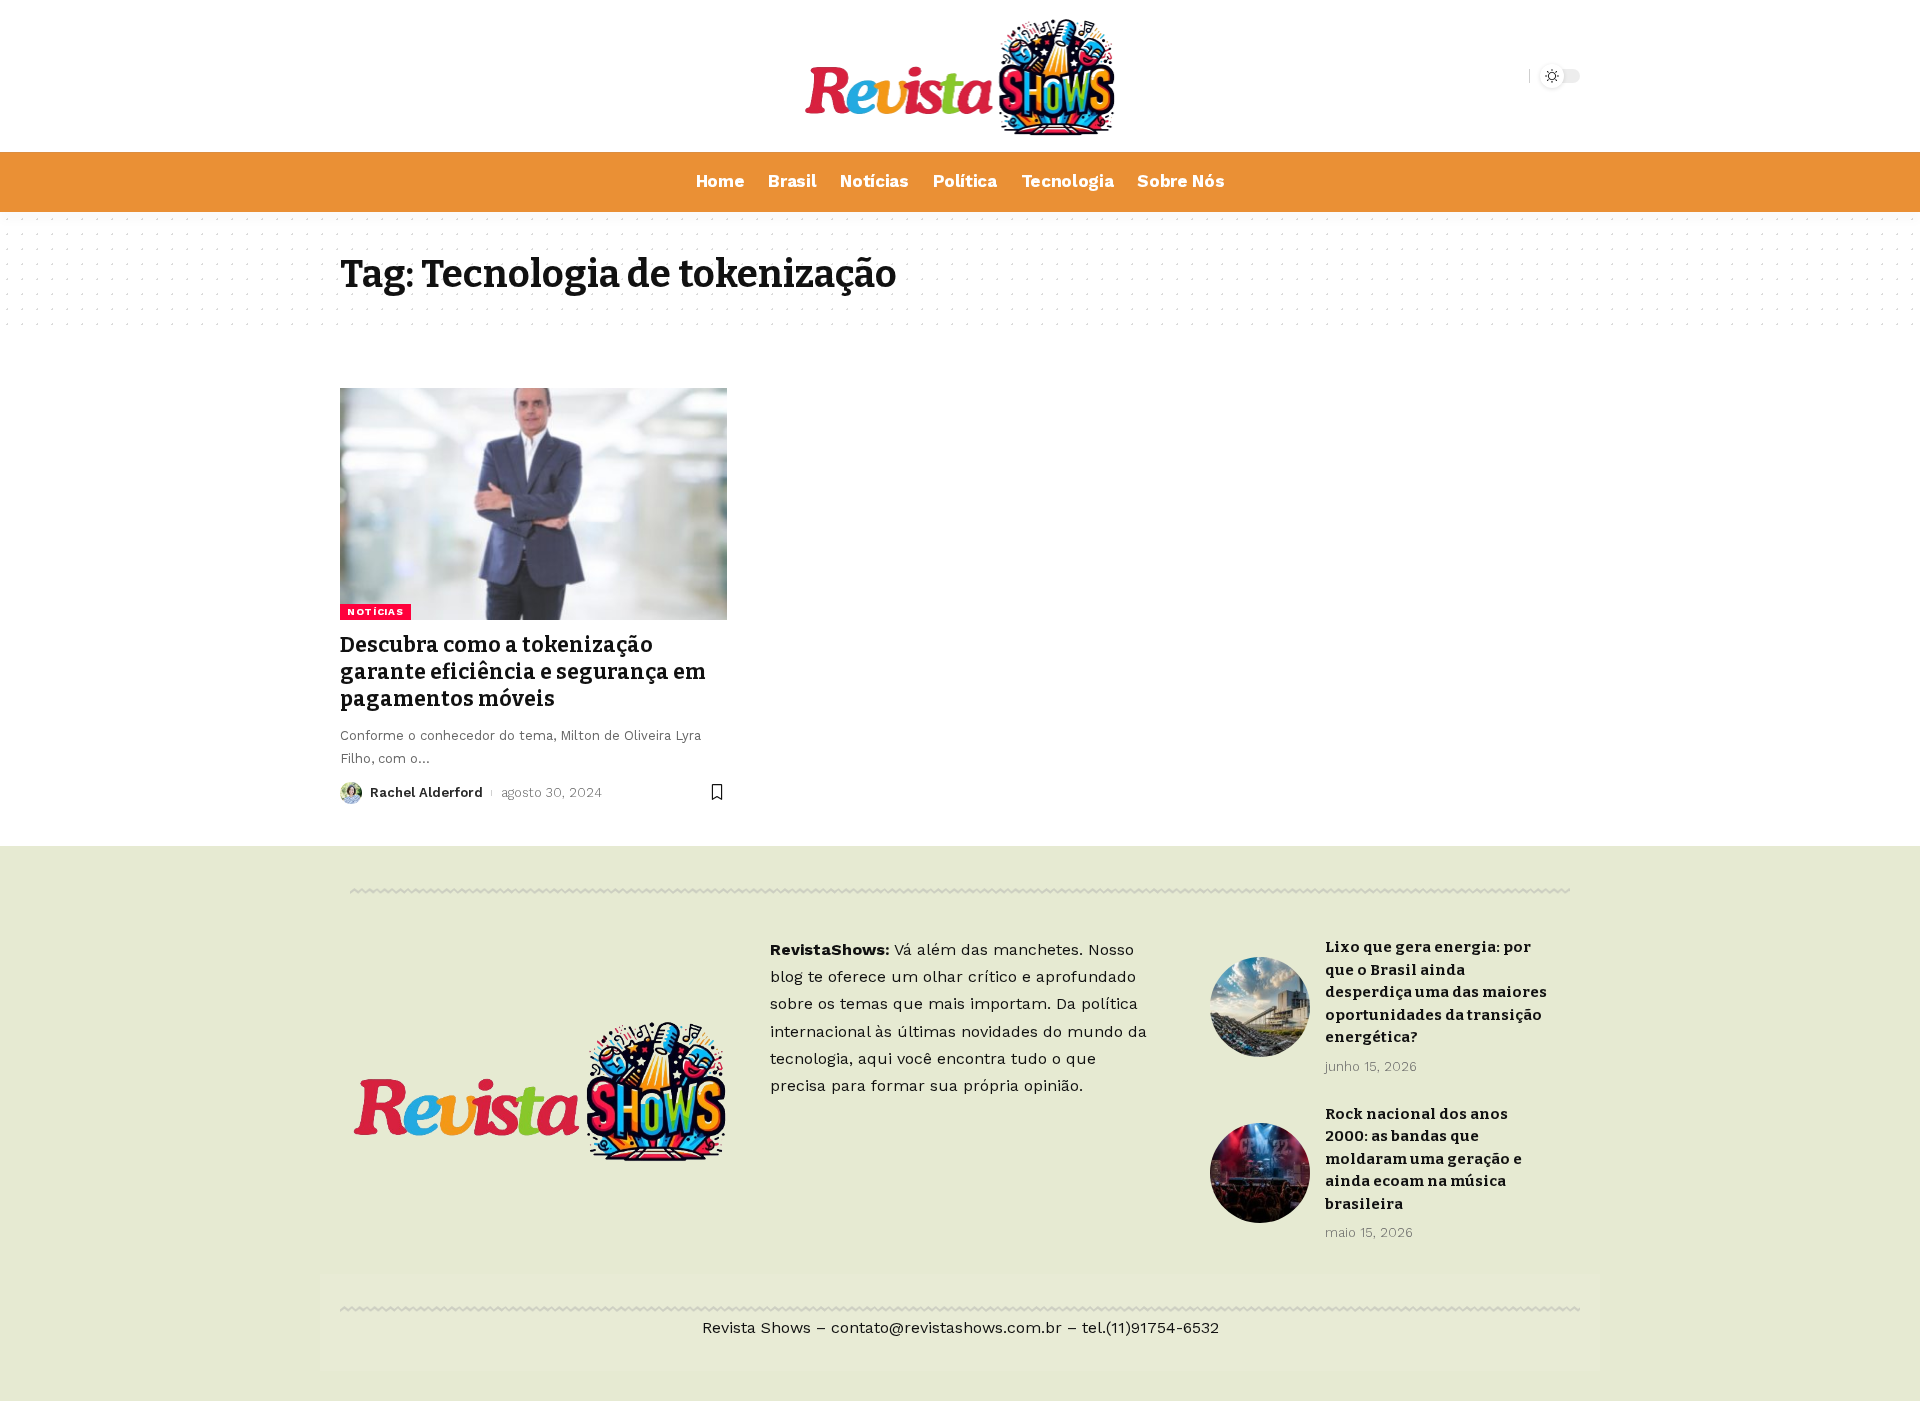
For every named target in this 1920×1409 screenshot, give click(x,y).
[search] (1509, 76)
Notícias (375, 611)
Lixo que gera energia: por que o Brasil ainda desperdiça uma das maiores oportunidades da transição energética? (1436, 992)
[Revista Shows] (960, 76)
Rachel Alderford (426, 792)
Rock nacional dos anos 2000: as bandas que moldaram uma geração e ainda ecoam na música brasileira (1423, 1159)
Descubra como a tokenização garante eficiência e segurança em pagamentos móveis (523, 672)
